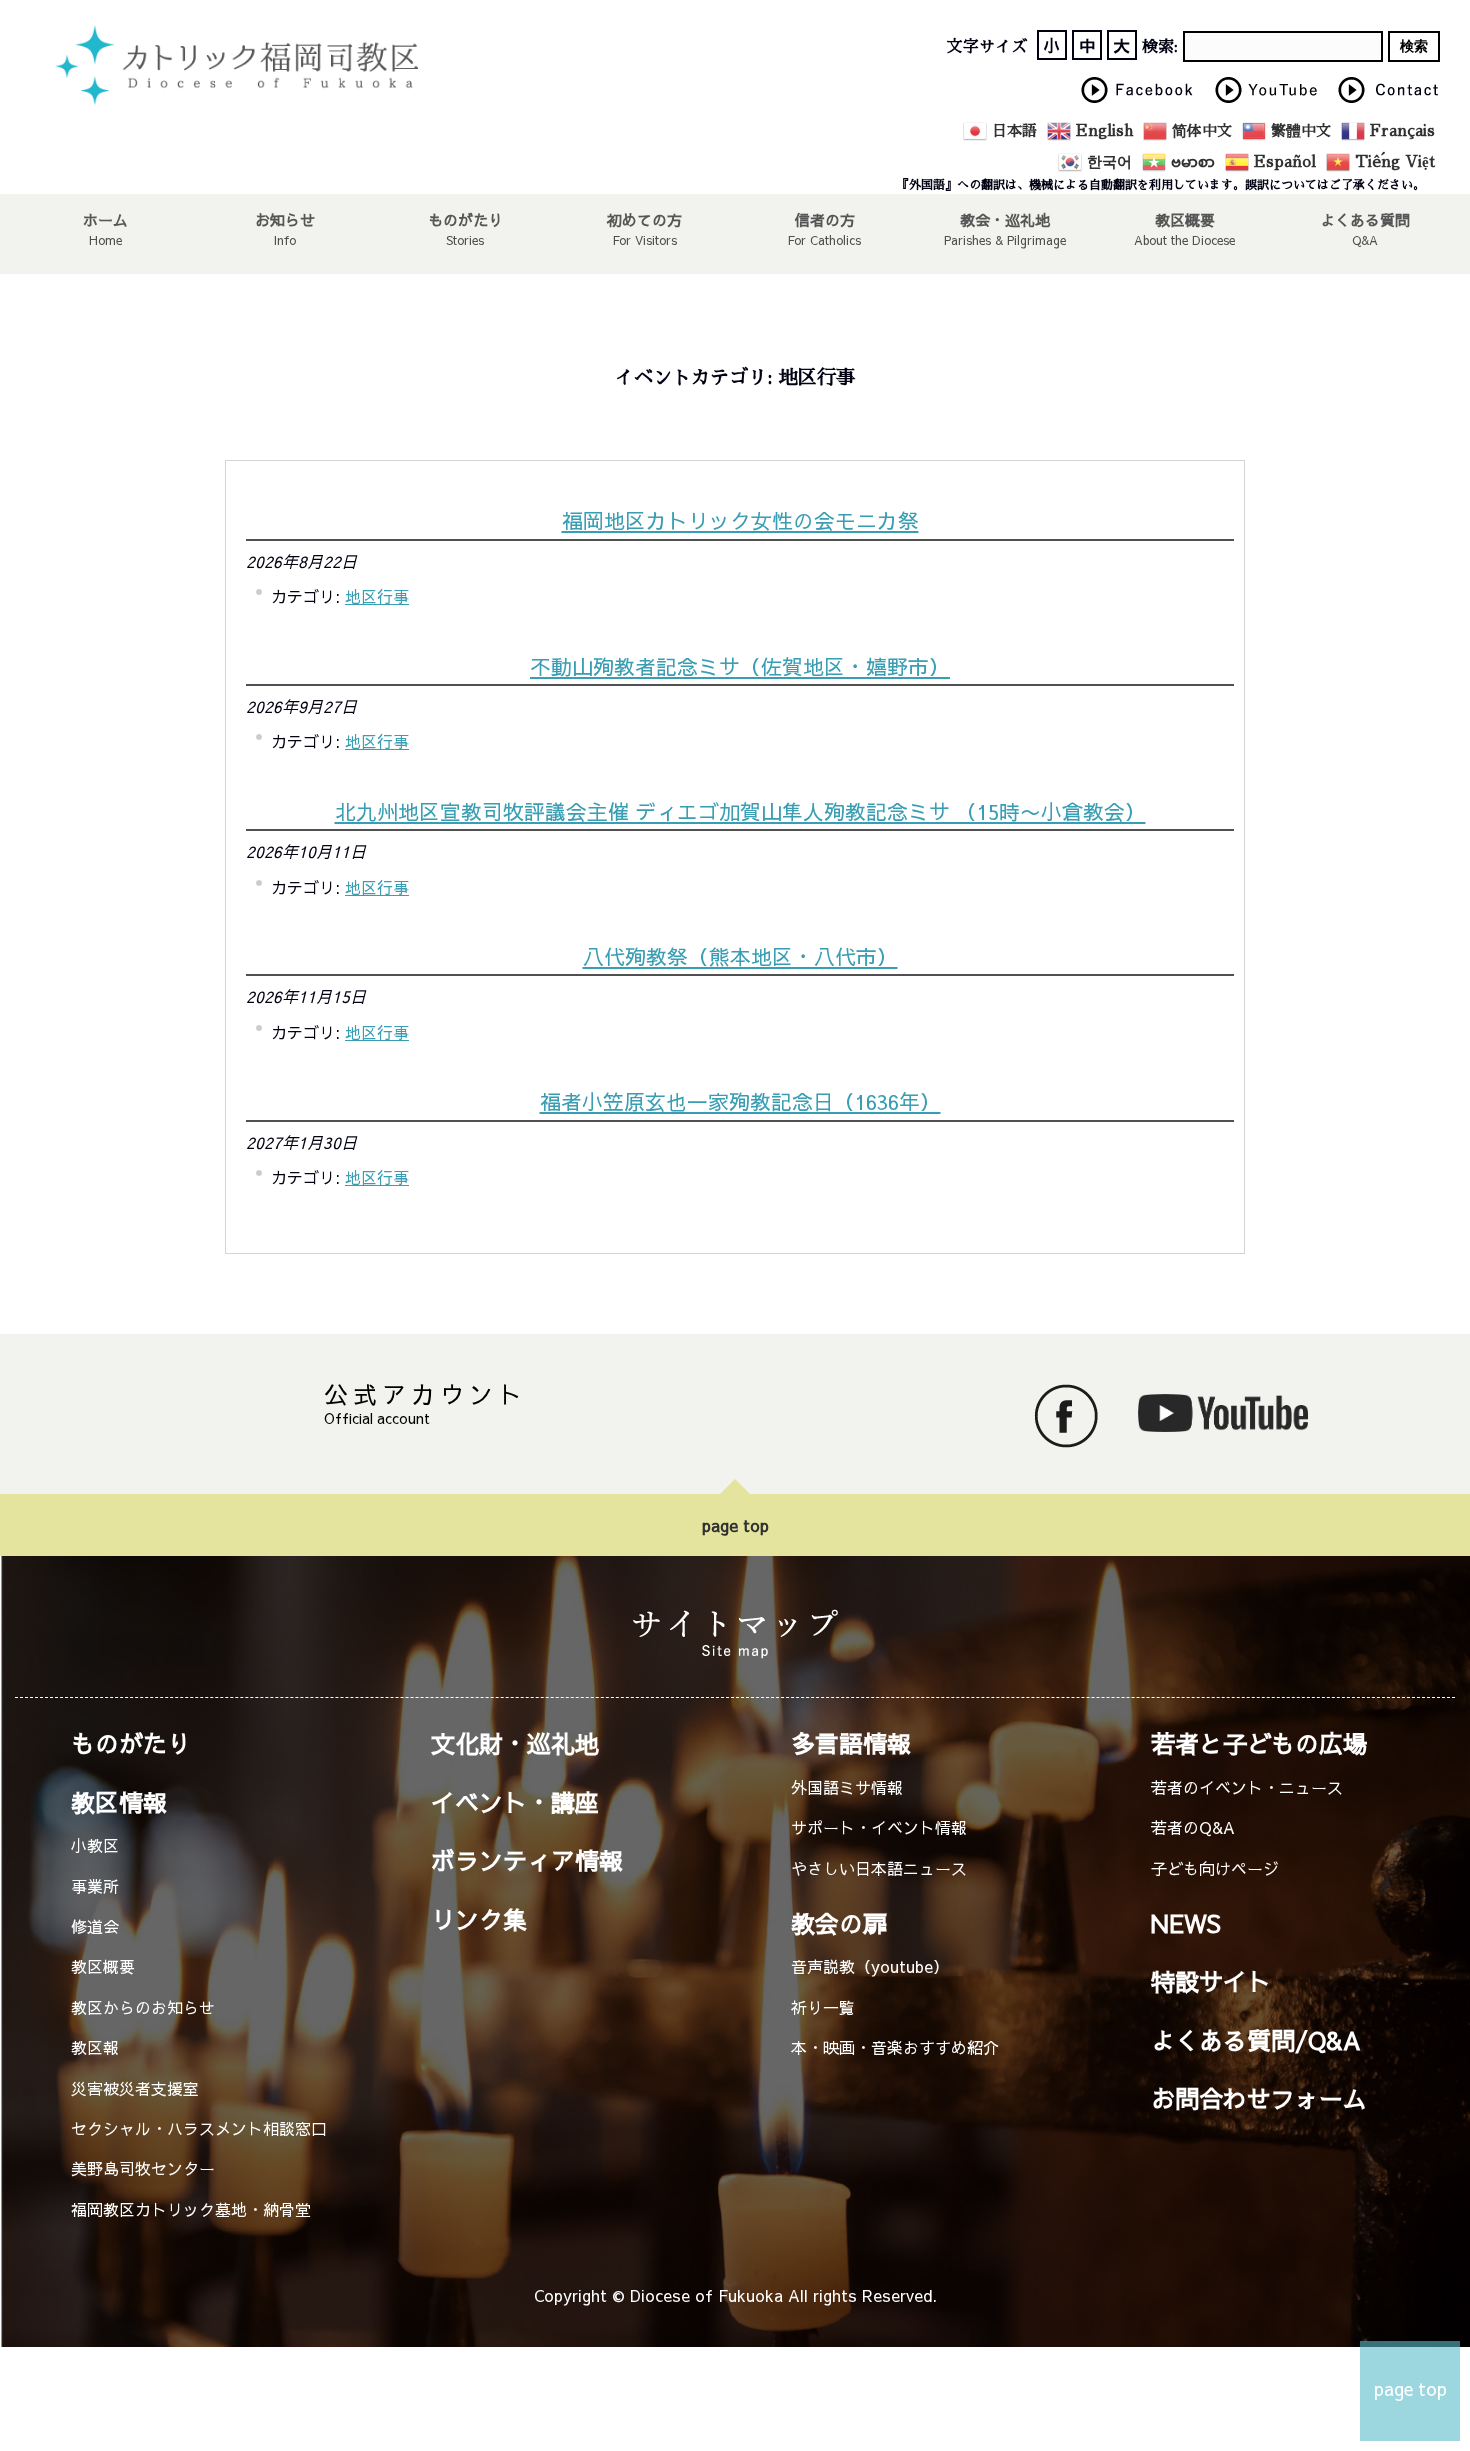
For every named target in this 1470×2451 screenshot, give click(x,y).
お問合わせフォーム (1259, 2098)
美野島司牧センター (143, 2168)
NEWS (1186, 1923)
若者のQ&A (1193, 1827)
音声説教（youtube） (870, 1966)
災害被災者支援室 (135, 2088)
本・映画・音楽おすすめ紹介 (895, 2047)
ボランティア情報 (527, 1860)
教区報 (95, 2047)
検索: (1160, 47)
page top (735, 1525)
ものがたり (465, 219)
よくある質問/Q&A (1256, 2040)
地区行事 (377, 596)
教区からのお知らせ (143, 2007)
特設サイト (1211, 1981)
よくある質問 (1365, 219)
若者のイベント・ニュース (1247, 1787)
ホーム (105, 219)
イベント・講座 (515, 1802)
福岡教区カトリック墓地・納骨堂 (191, 2209)
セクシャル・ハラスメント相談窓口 (199, 2128)
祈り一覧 (823, 2007)
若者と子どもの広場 (1259, 1743)
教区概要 (103, 1966)
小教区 (95, 1845)
